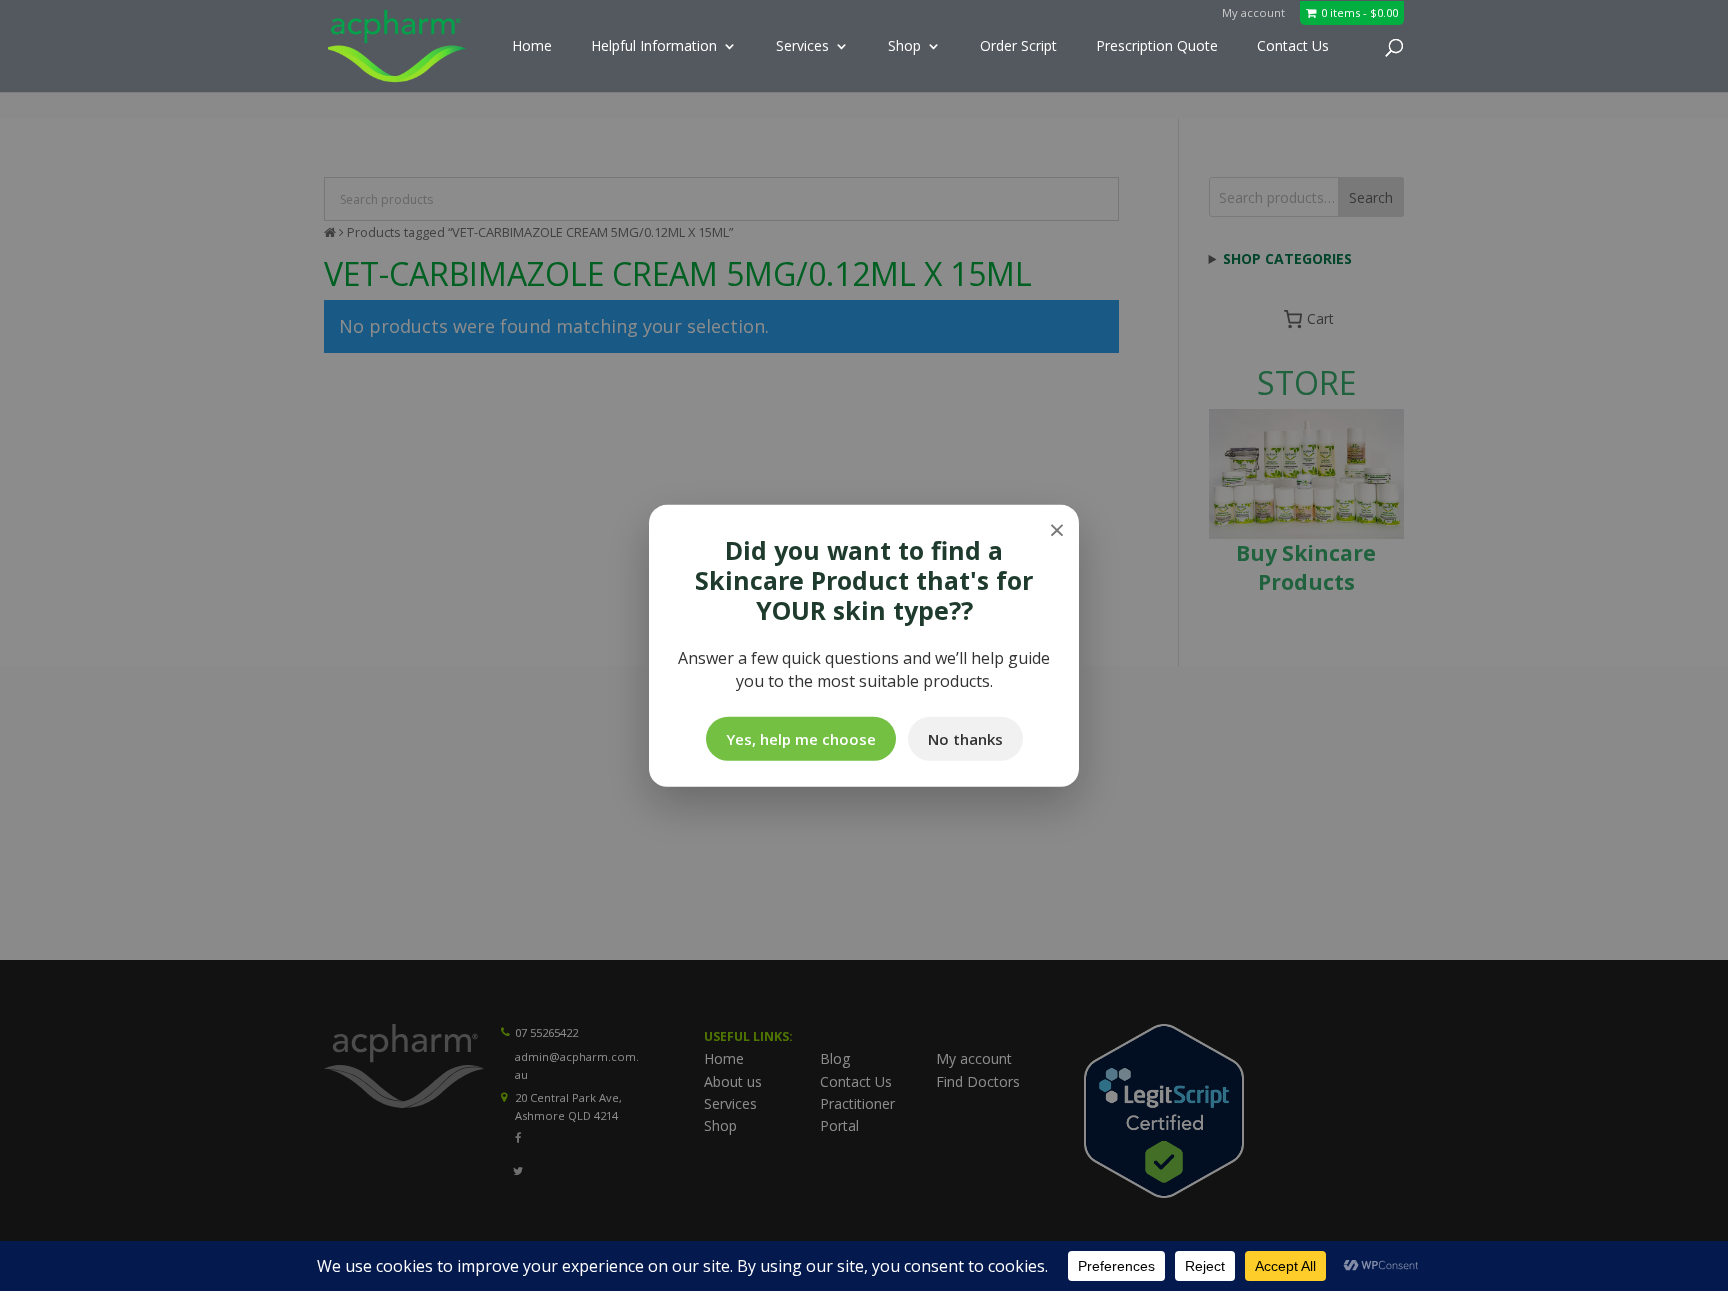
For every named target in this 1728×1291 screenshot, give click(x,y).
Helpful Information (654, 47)
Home (532, 47)
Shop (904, 47)
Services (802, 47)
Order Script (1018, 47)
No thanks (965, 739)
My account (1253, 12)
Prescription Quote (1157, 47)
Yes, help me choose (801, 739)
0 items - (1359, 12)
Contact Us (1293, 47)
